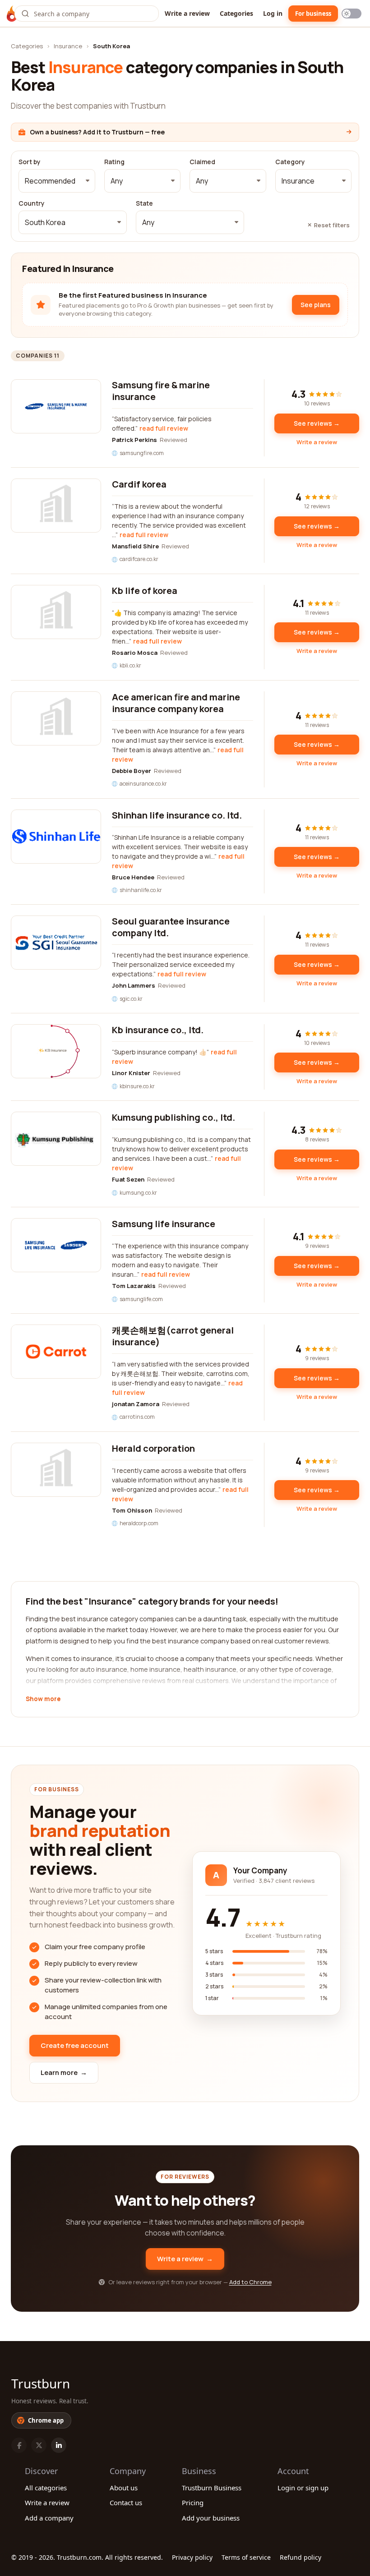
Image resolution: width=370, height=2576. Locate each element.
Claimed (202, 162)
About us (124, 2488)
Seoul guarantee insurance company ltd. (171, 927)
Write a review (187, 13)
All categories (46, 2488)
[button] (57, 181)
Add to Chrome (250, 2282)
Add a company (49, 2518)
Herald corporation (153, 1448)
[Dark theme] (351, 14)
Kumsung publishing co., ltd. (173, 1117)
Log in (273, 13)
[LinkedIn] (59, 2445)
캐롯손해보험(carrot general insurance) (173, 1336)
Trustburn (41, 2383)
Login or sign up (303, 2488)
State (144, 203)
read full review (164, 428)
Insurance (68, 46)
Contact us (126, 2502)
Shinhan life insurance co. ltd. (177, 815)
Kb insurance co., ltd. (158, 1030)
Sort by (30, 162)
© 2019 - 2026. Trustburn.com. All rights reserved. (87, 2557)
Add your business (211, 2518)
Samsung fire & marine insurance (161, 391)
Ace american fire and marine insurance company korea (176, 703)
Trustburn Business (212, 2488)
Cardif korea (139, 484)
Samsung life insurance (164, 1224)
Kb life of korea (145, 591)
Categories (236, 13)
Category (290, 162)
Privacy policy (192, 2557)
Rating (114, 162)
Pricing (193, 2502)
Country (32, 203)
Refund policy (301, 2557)
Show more (43, 1699)
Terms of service (246, 2557)
